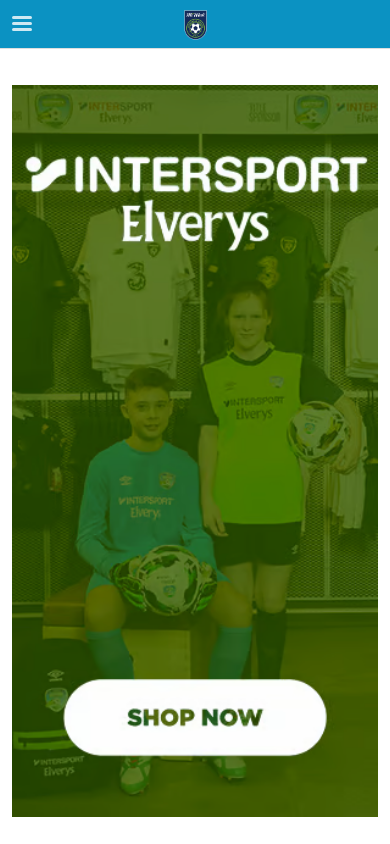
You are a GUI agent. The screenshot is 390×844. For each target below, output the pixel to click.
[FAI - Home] (195, 25)
